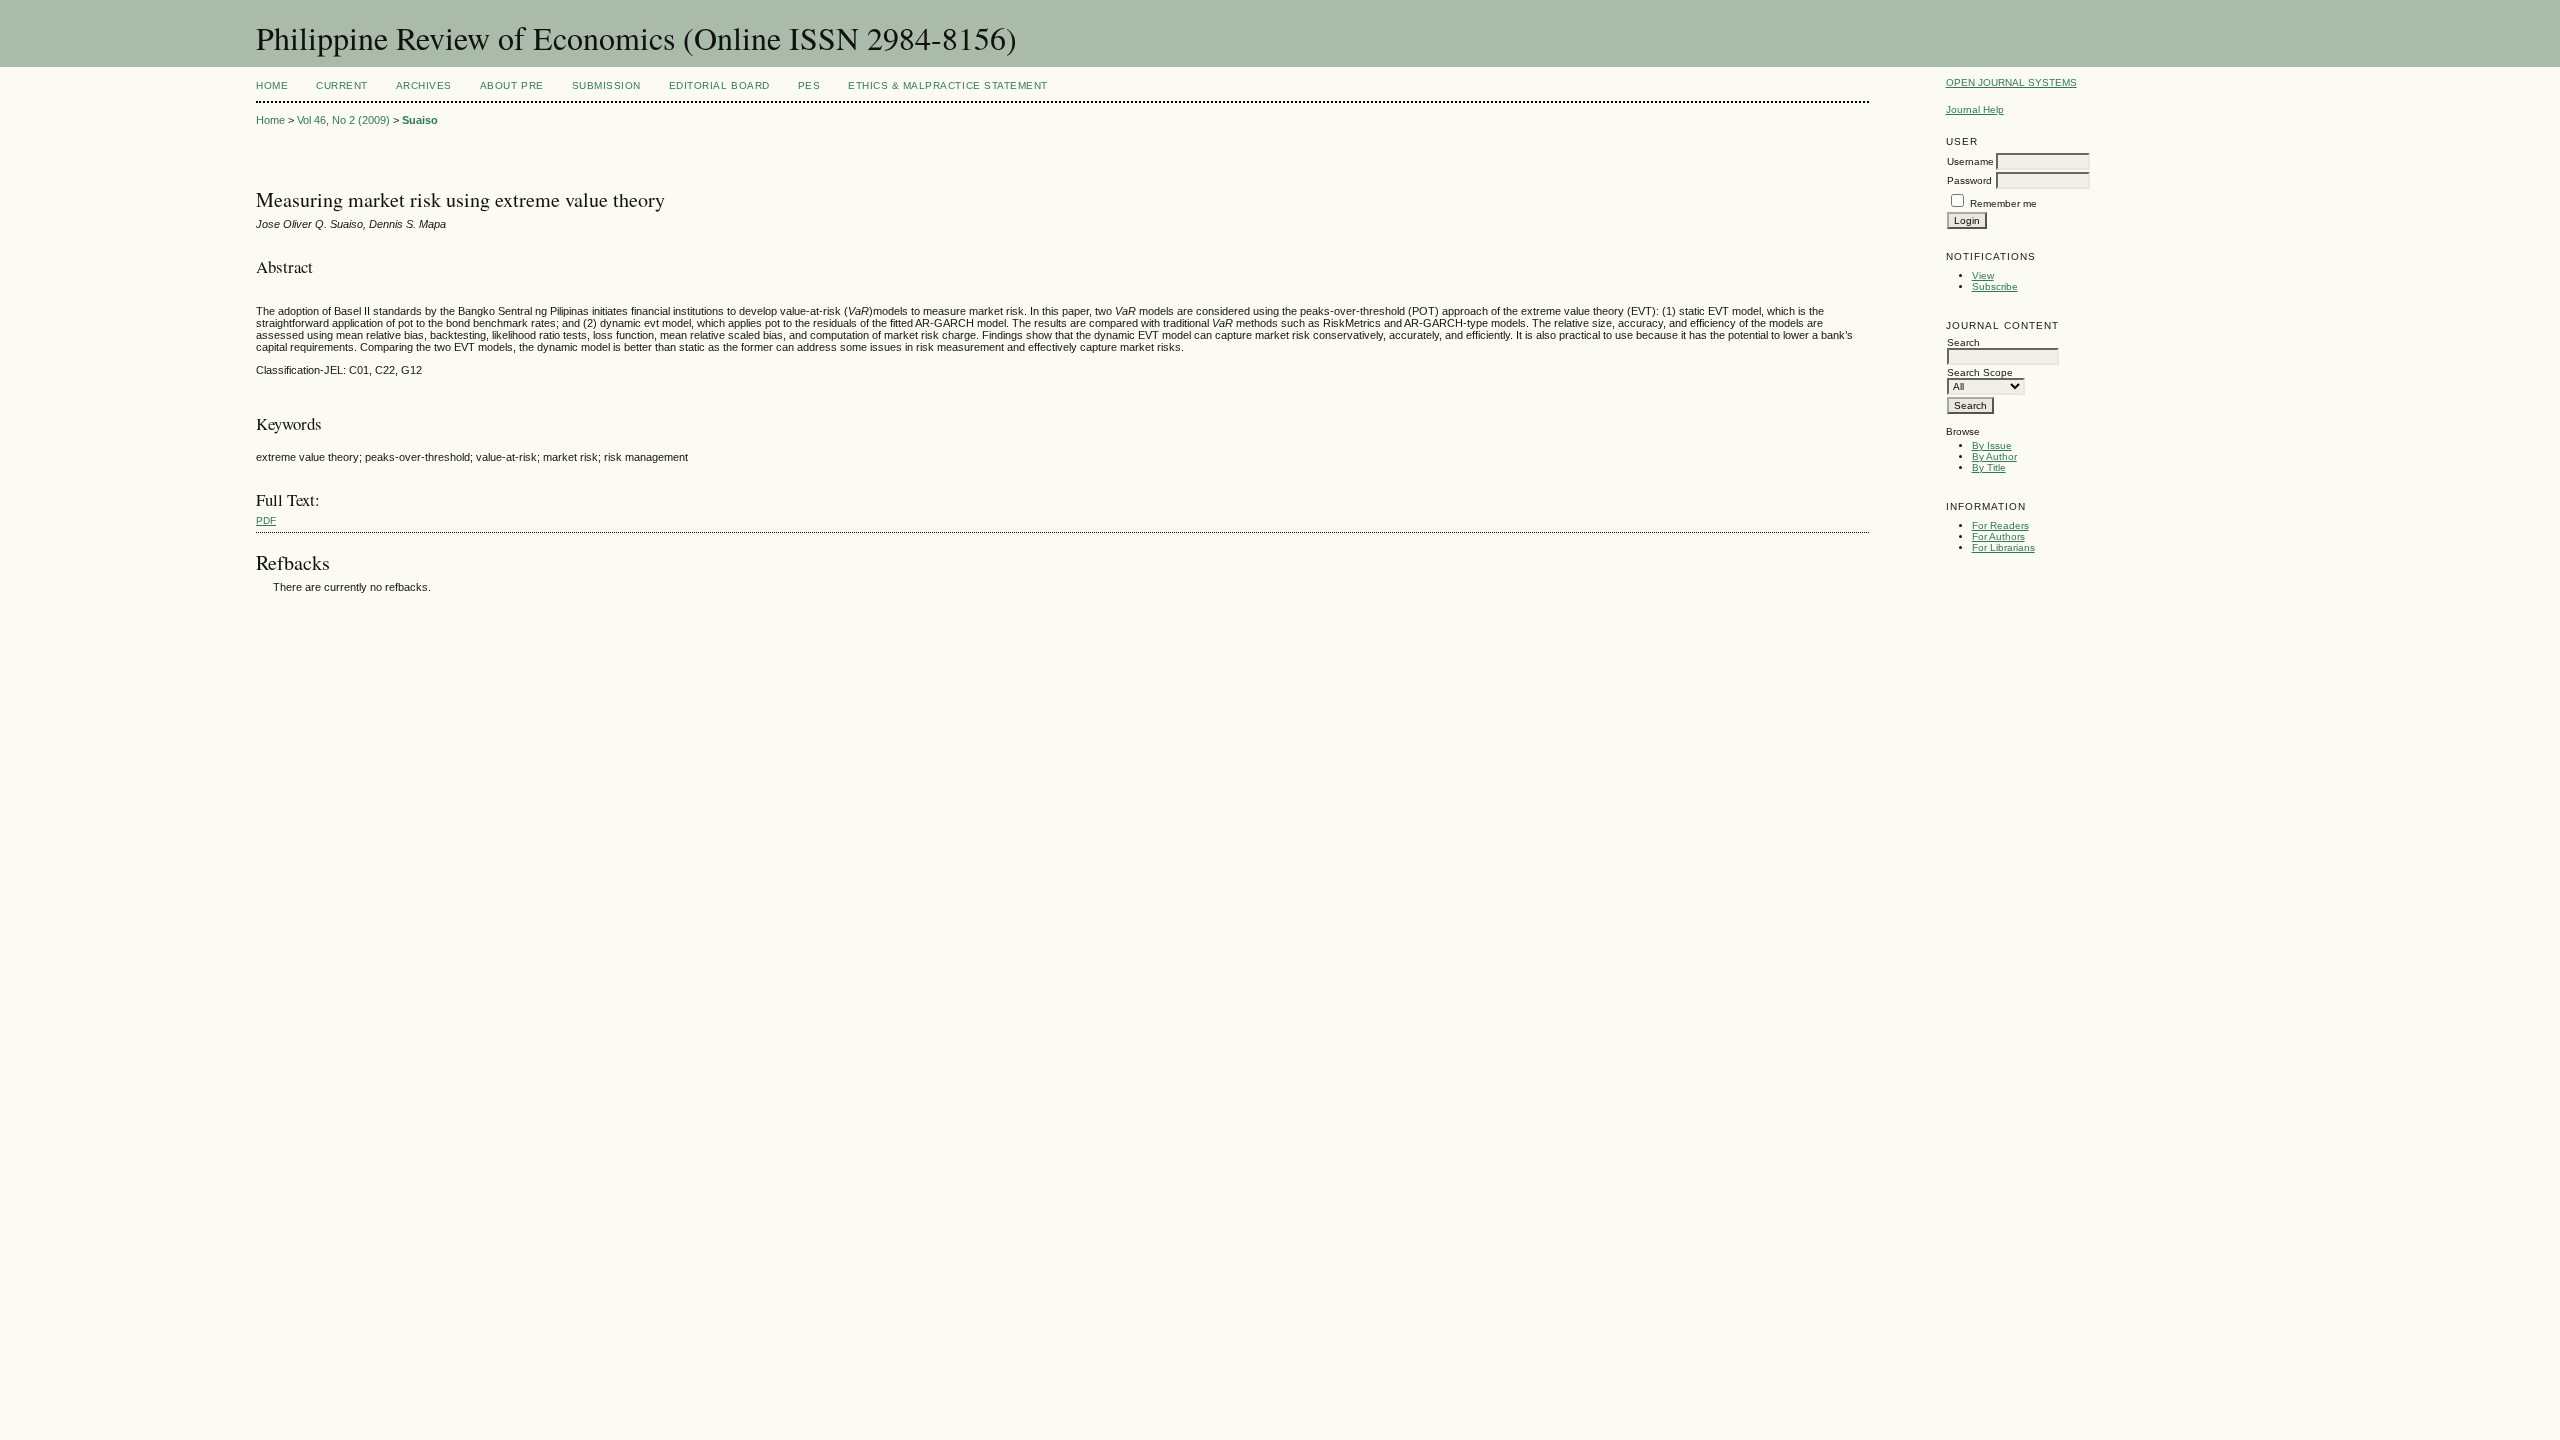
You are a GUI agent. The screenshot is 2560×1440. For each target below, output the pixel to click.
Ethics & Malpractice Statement (948, 85)
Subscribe (1995, 286)
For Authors (1998, 536)
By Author (1994, 456)
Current (342, 85)
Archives (424, 85)
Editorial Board (719, 85)
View (1983, 275)
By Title (1989, 467)
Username (1970, 161)
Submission (606, 85)
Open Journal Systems (2011, 82)
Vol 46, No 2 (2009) (343, 120)
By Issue (1992, 445)
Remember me (2003, 203)
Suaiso (420, 120)
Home (272, 85)
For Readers (2000, 525)
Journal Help (1975, 109)
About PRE (512, 85)
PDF (266, 520)
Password (1969, 180)
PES (809, 85)
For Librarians (2003, 547)
